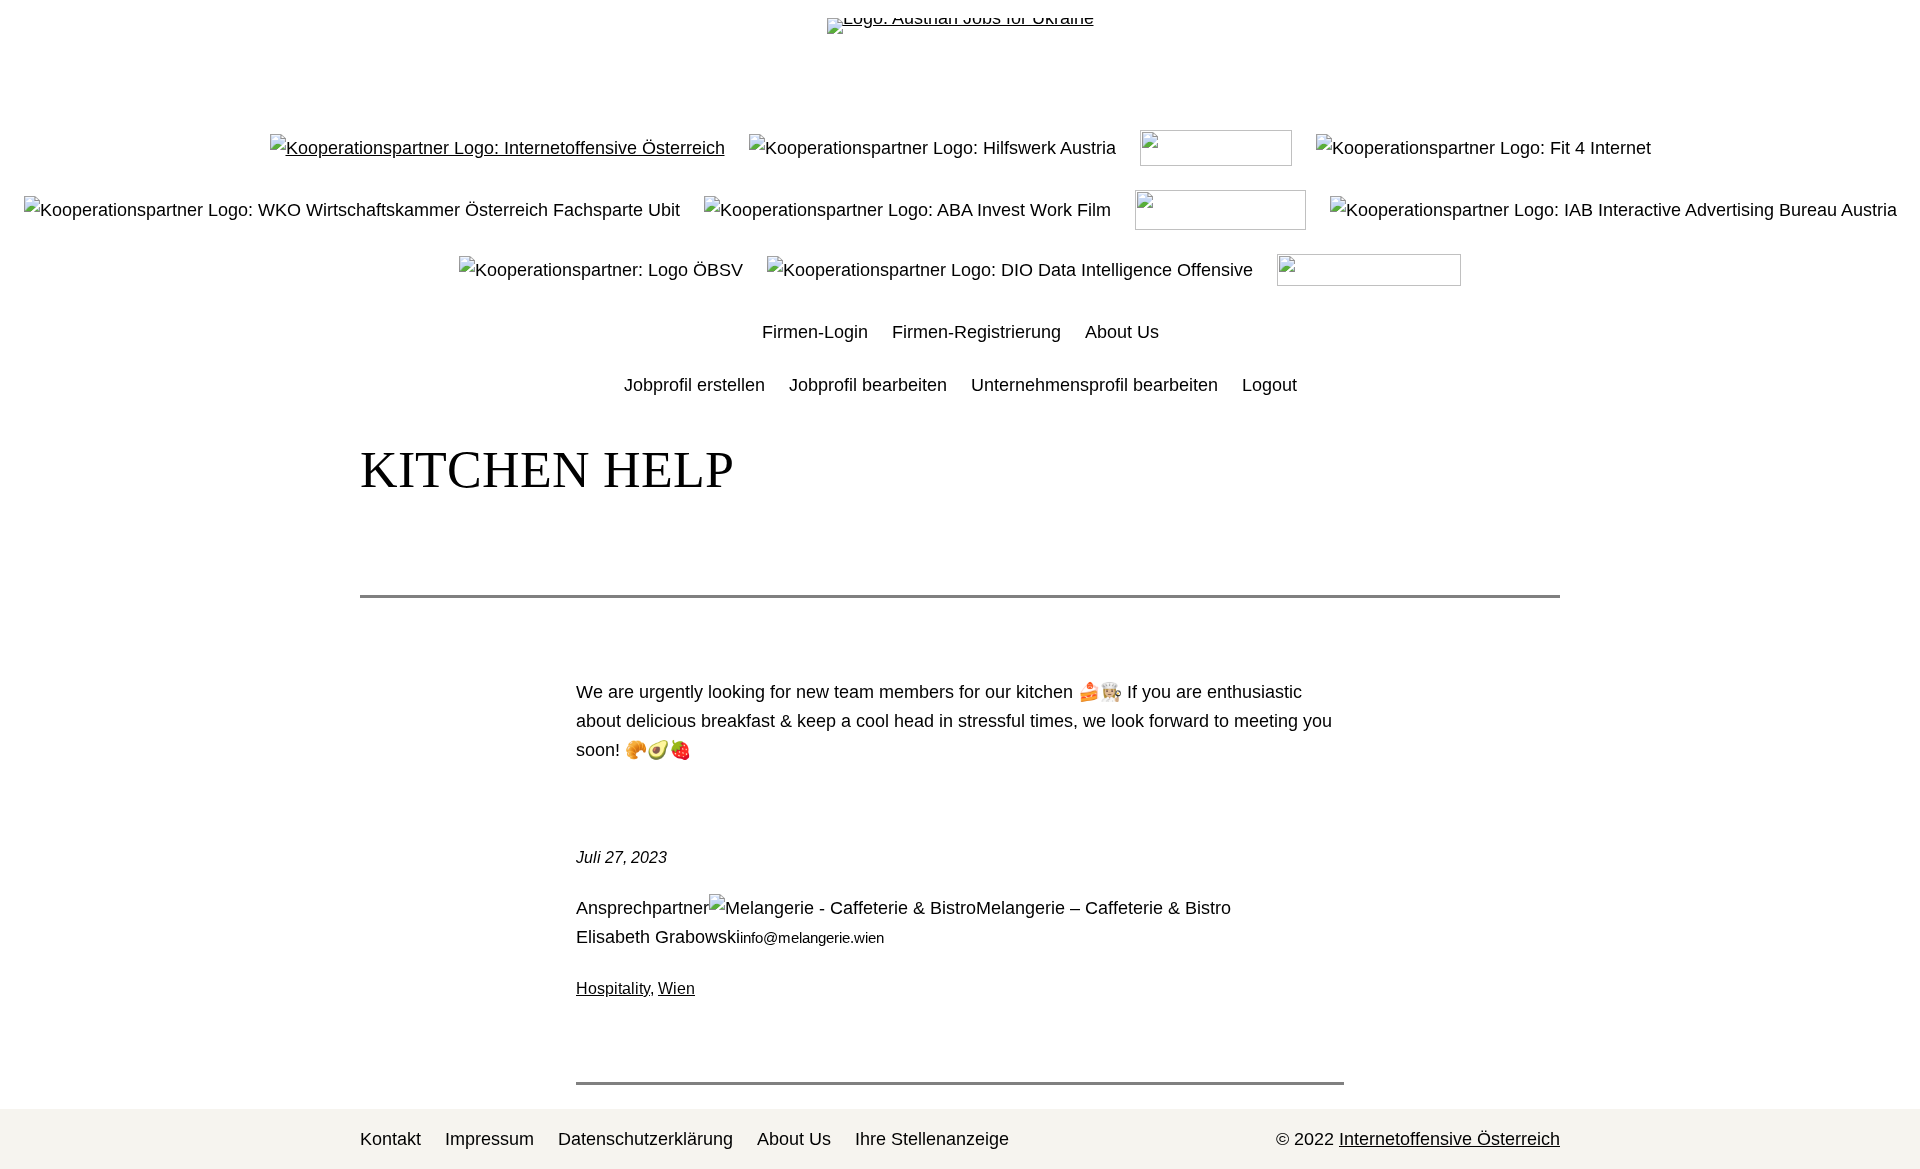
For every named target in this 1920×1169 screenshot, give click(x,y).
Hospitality (613, 988)
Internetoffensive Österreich (1449, 1139)
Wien (676, 988)
